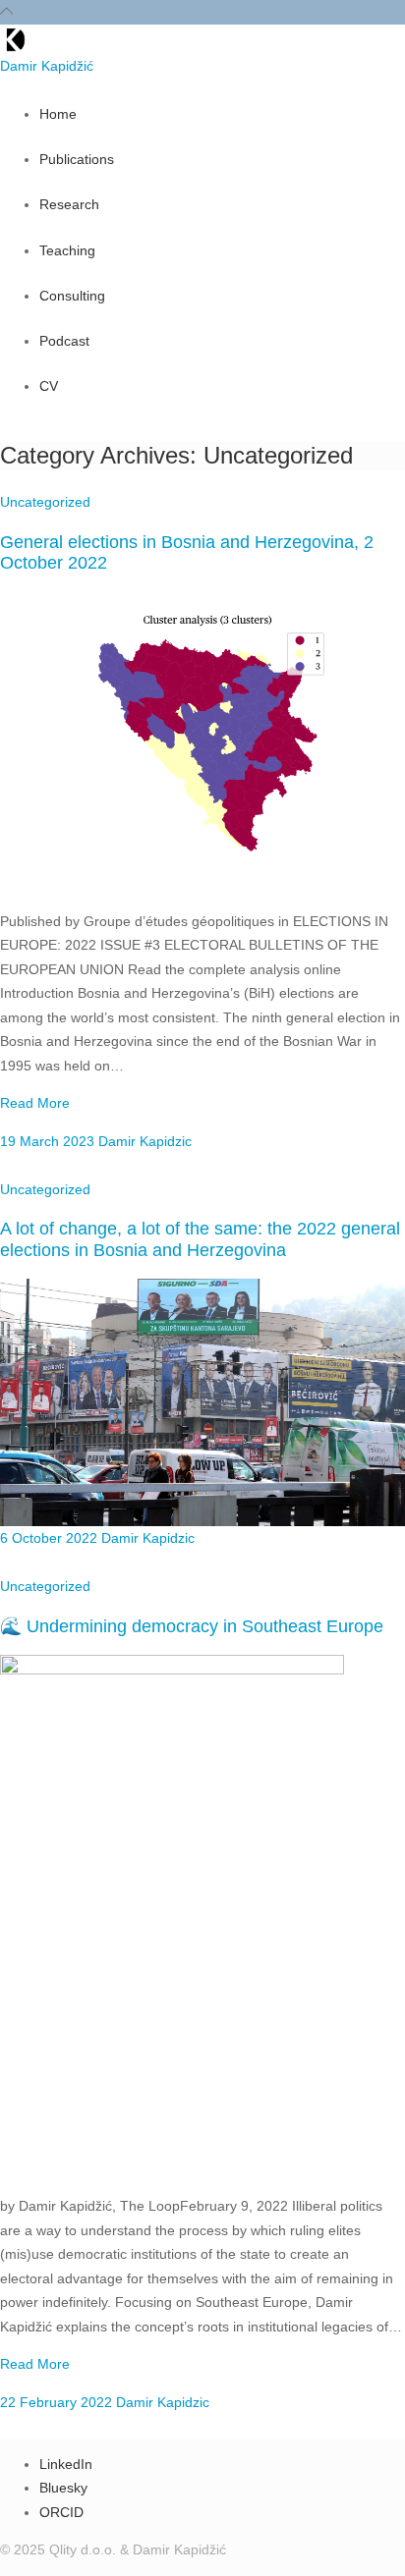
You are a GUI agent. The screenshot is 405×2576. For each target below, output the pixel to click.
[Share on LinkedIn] (62, 1167)
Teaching (67, 250)
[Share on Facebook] (13, 1167)
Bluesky (63, 2488)
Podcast (64, 341)
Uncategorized (45, 502)
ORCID (61, 2512)
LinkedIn (66, 2464)
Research (69, 204)
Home (58, 114)
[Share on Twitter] (37, 1167)
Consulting (72, 296)
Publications (77, 159)
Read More (35, 1103)
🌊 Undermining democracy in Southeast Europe (192, 1626)
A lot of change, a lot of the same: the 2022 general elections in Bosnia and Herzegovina (200, 1239)
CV (49, 386)
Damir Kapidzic (143, 1141)
